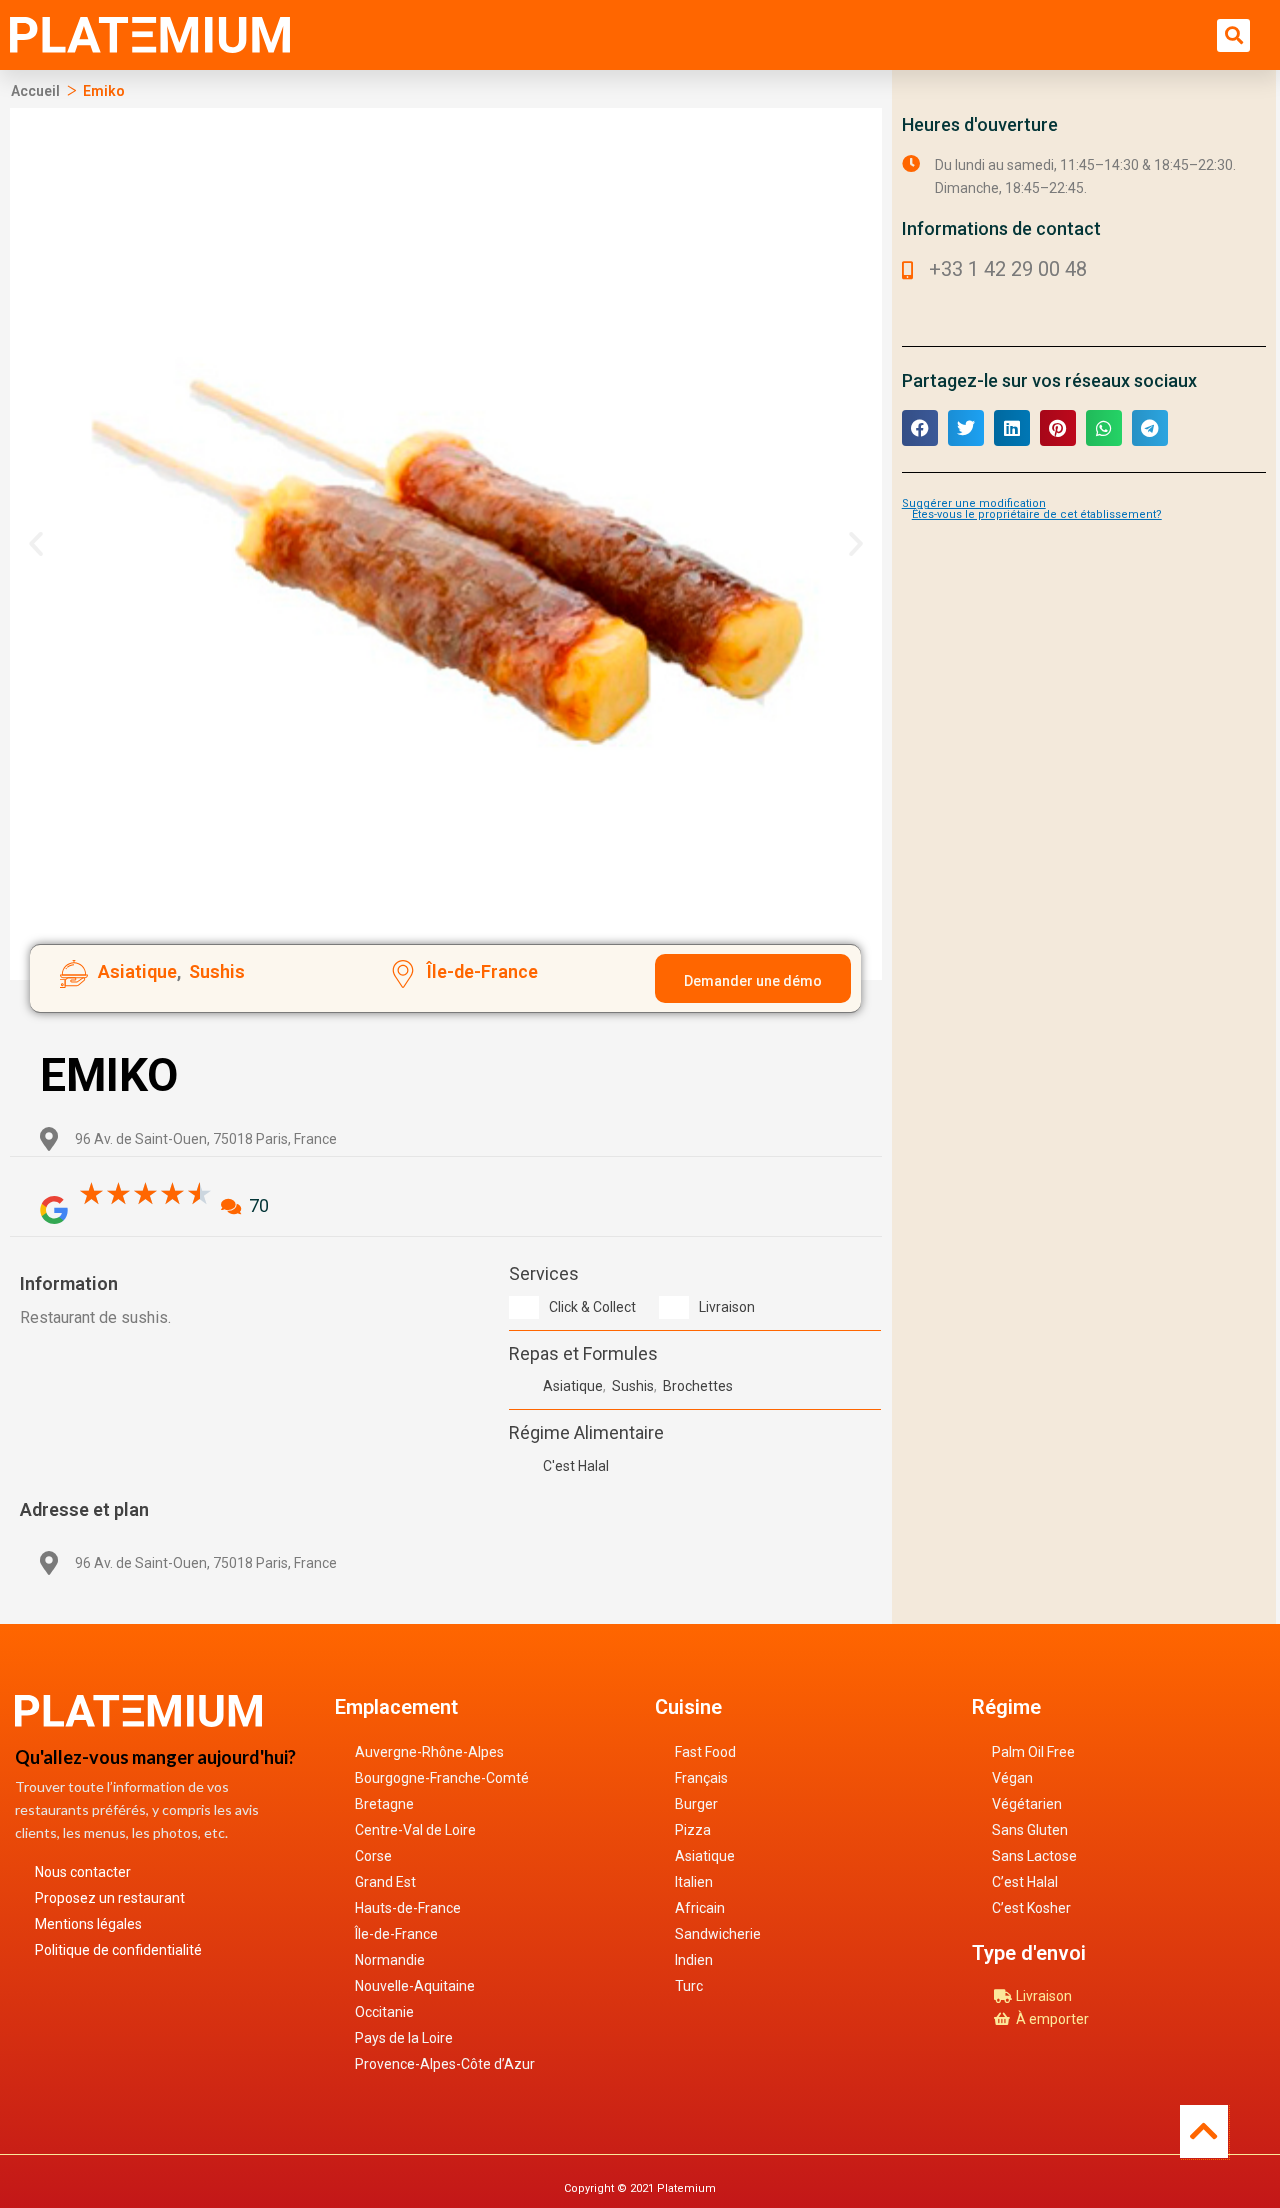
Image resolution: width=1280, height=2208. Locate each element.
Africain (700, 1908)
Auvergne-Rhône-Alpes (429, 1752)
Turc (689, 1986)
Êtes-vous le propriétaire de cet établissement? (1037, 514)
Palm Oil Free (1033, 1752)
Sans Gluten (1030, 1830)
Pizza (693, 1830)
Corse (373, 1856)
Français (701, 1778)
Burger (696, 1804)
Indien (694, 1960)
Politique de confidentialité (118, 1950)
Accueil (35, 91)
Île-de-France (396, 1934)
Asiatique (705, 1856)
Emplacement (396, 1707)
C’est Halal (1025, 1882)
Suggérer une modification (974, 503)
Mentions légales (88, 1924)
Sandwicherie (718, 1934)
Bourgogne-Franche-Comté (442, 1778)
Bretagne (384, 1804)
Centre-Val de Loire (415, 1830)
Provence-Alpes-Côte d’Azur (445, 2064)
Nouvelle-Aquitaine (415, 1986)
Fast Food (705, 1752)
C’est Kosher (1031, 1908)
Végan (1012, 1778)
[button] (1233, 35)
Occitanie (384, 2012)
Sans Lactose (1034, 1856)
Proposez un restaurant (110, 1898)
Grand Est (385, 1882)
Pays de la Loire (404, 2038)
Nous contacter (83, 1872)
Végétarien (1027, 1804)
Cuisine (688, 1707)
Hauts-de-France (408, 1908)
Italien (694, 1882)
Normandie (390, 1960)
